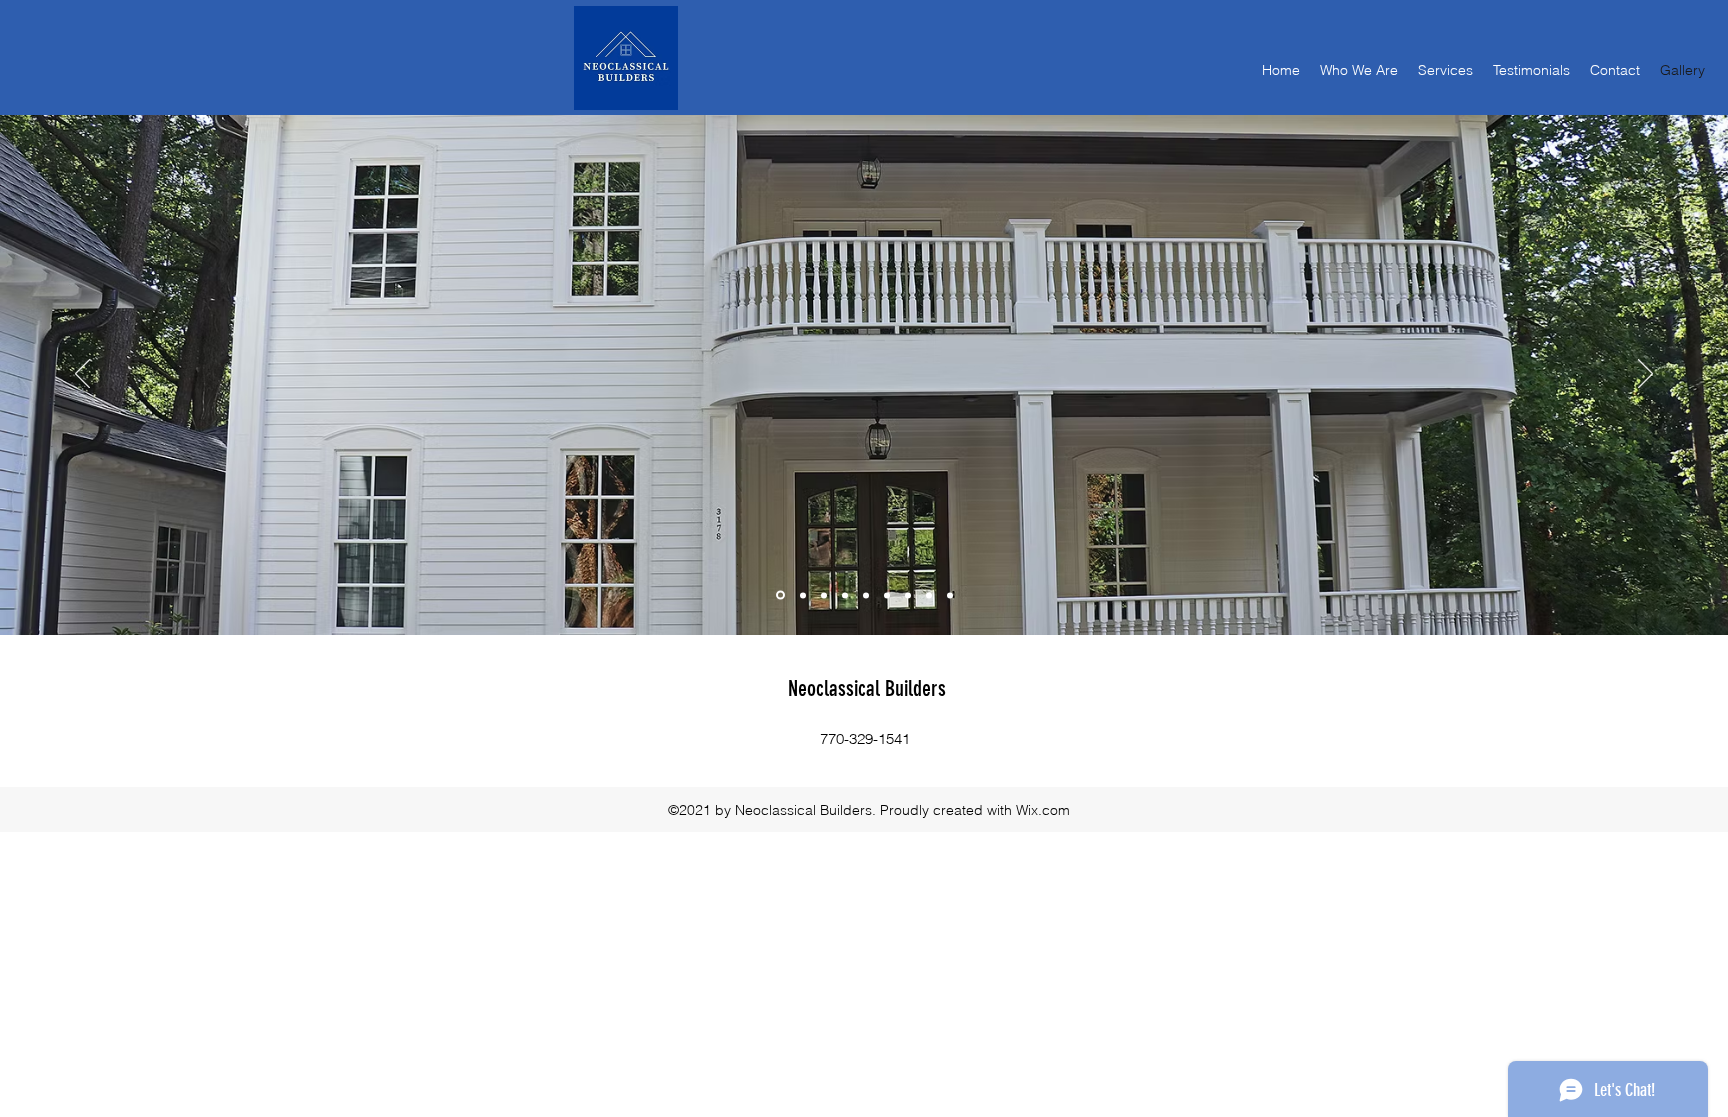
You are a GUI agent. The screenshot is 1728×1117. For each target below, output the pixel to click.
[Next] (1645, 375)
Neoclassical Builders (867, 688)
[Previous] (82, 375)
